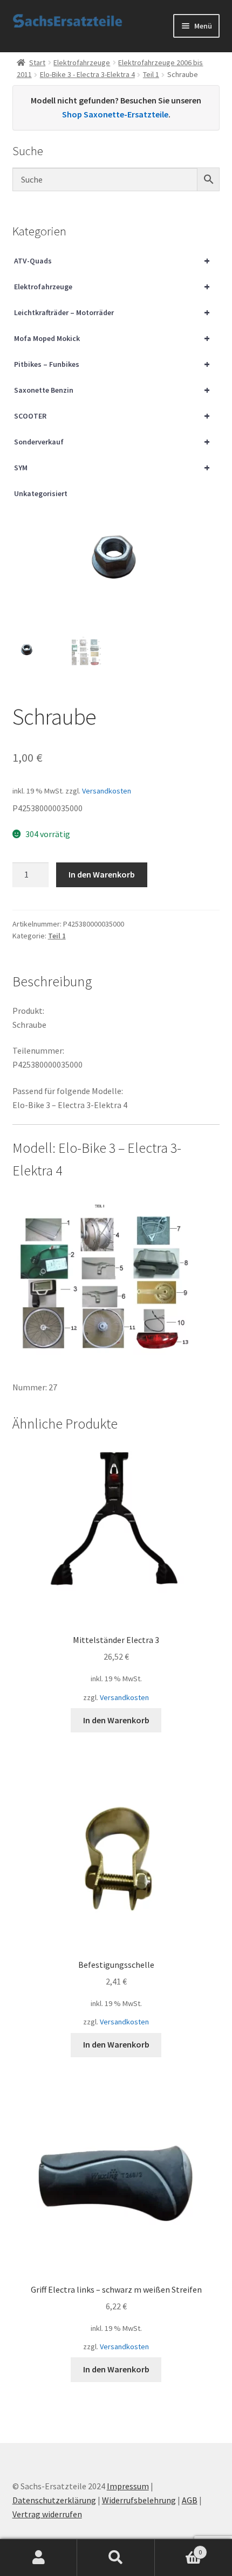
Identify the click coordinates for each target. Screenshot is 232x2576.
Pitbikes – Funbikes (112, 364)
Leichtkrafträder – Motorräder (112, 312)
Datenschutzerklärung (54, 2500)
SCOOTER (112, 416)
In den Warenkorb (102, 874)
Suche (116, 2558)
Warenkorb (179, 2548)
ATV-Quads (112, 260)
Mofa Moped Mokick (112, 338)
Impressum (128, 2486)
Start (37, 62)
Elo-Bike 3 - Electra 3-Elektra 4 (87, 74)
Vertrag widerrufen (47, 2514)
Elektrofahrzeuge (82, 62)
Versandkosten (107, 791)
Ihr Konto (39, 2558)
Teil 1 (151, 74)
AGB (190, 2500)
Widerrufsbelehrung (139, 2500)
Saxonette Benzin (112, 390)
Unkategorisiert (41, 493)
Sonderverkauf (112, 441)
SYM (112, 467)
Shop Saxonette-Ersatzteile (115, 114)
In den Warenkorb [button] (116, 1720)
